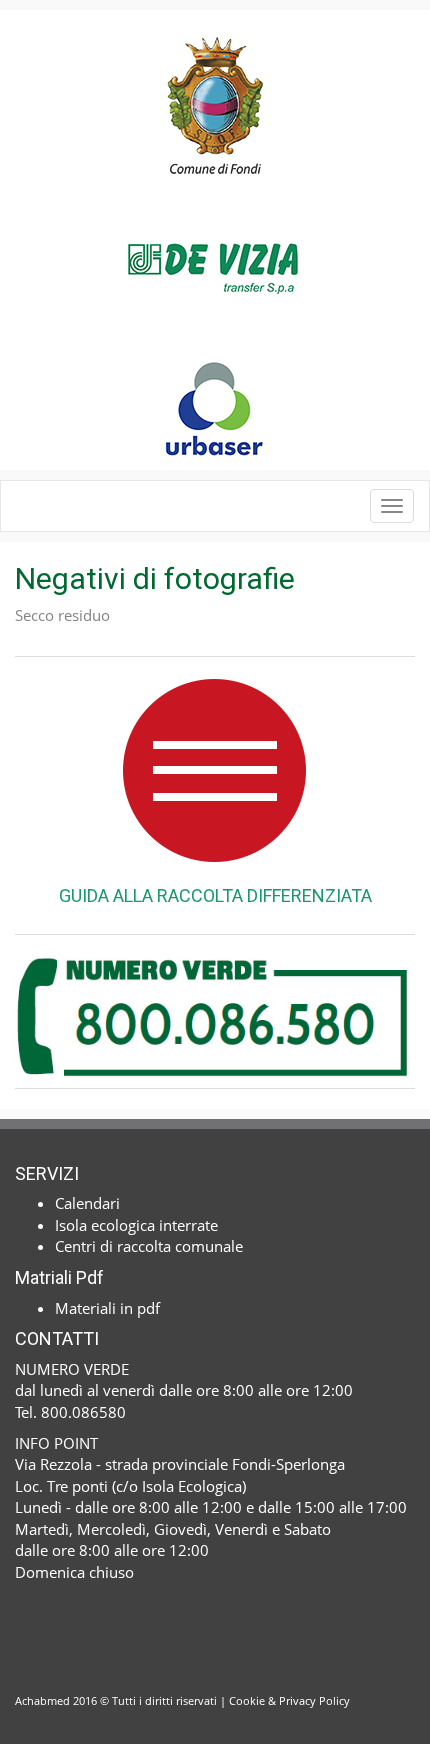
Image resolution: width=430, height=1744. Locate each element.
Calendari (87, 1203)
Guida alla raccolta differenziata (215, 895)
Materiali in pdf (107, 1308)
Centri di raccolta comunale (149, 1246)
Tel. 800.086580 (70, 1412)
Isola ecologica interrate (136, 1225)
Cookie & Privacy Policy (289, 1700)
